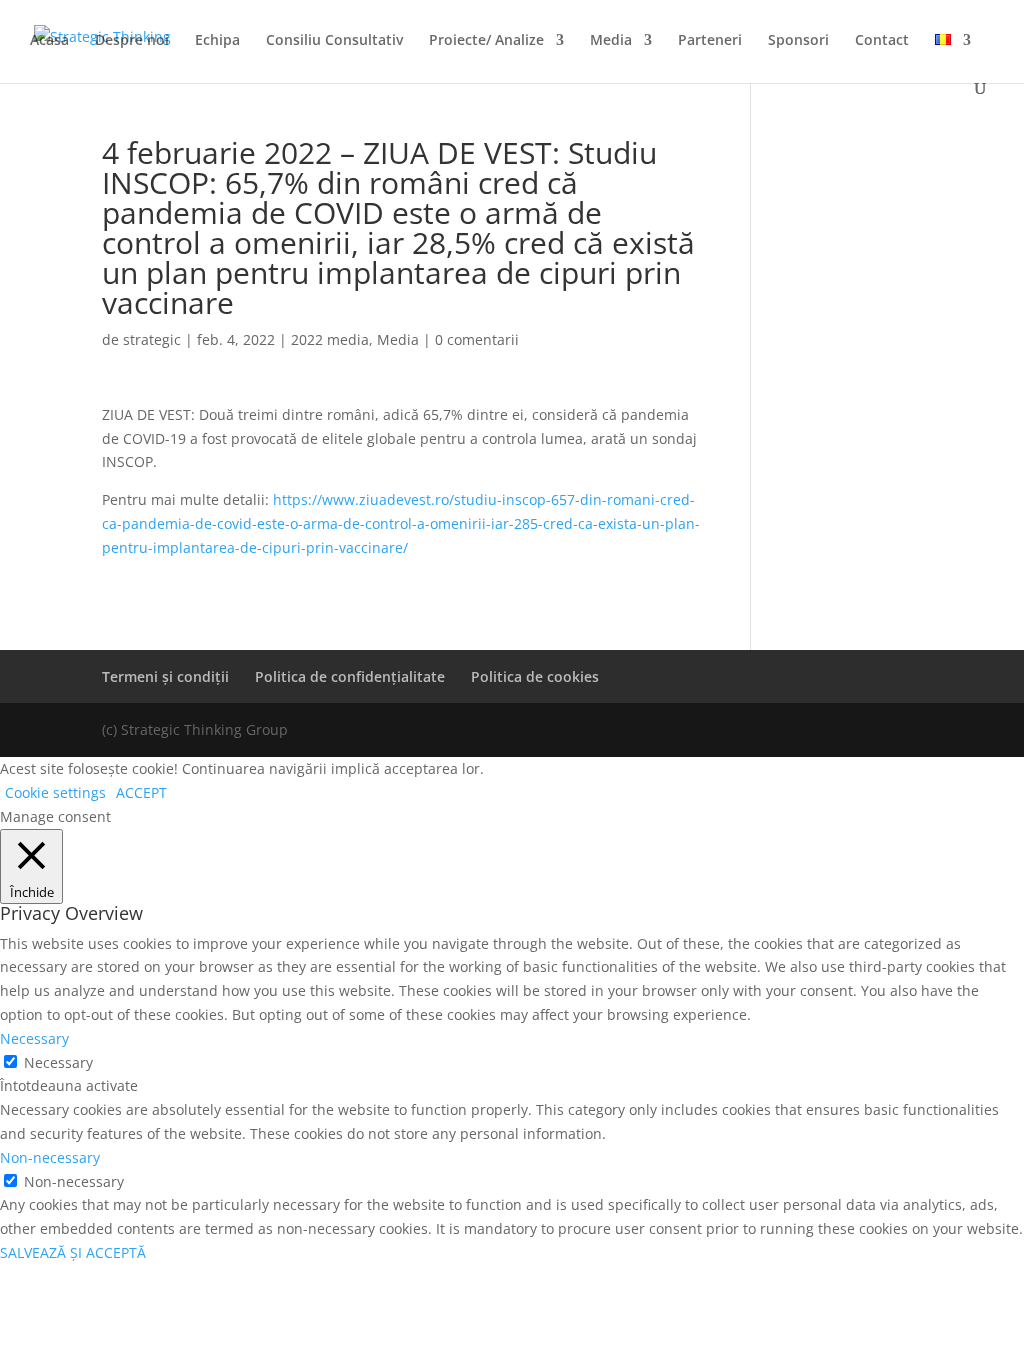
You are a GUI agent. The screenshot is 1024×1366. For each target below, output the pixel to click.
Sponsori (798, 41)
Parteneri (710, 41)
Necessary (58, 1062)
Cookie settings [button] (55, 792)
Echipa (217, 41)
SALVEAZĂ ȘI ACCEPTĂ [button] (73, 1252)
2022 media (330, 339)
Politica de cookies (535, 676)
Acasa (49, 41)
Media (611, 41)
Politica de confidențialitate (350, 676)
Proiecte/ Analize (486, 41)
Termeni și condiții (165, 676)
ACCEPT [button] (141, 792)
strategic (152, 339)
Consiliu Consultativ (334, 41)
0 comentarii (477, 339)
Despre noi (132, 41)
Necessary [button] (34, 1038)
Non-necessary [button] (50, 1157)
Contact (882, 41)
